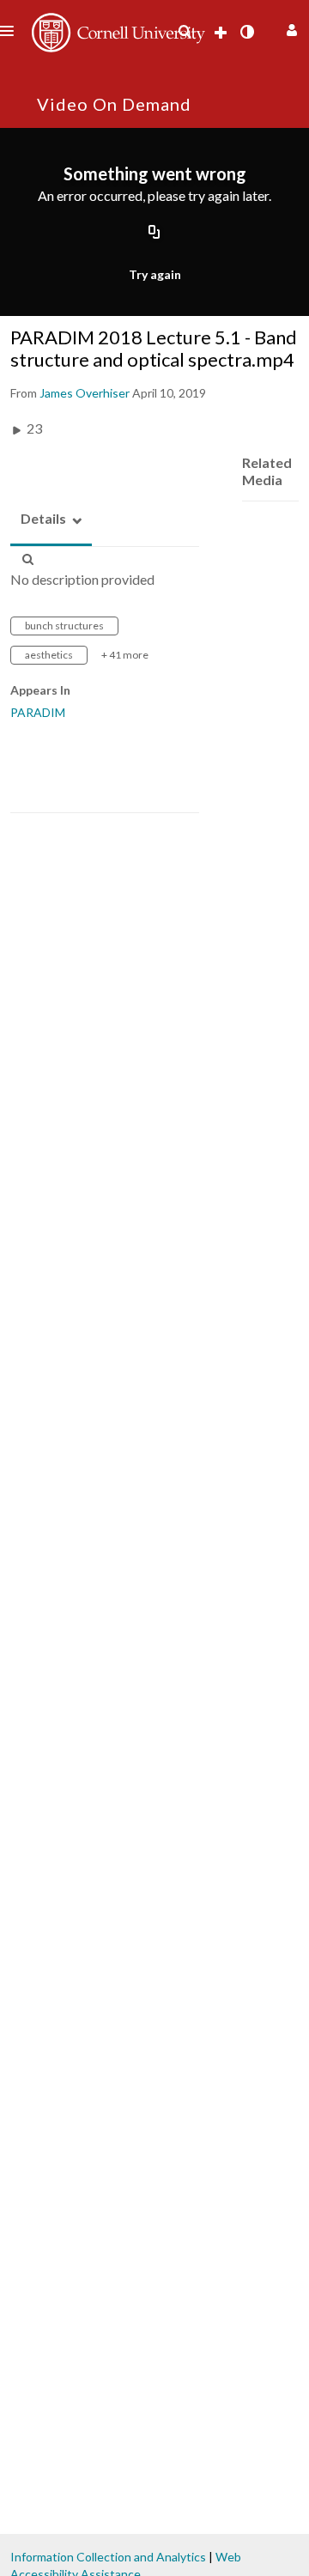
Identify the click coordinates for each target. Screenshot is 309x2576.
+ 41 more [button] (125, 655)
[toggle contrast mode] (246, 32)
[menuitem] (185, 32)
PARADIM (38, 712)
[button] (290, 28)
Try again (155, 274)
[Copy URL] (154, 233)
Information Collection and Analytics (108, 2557)
